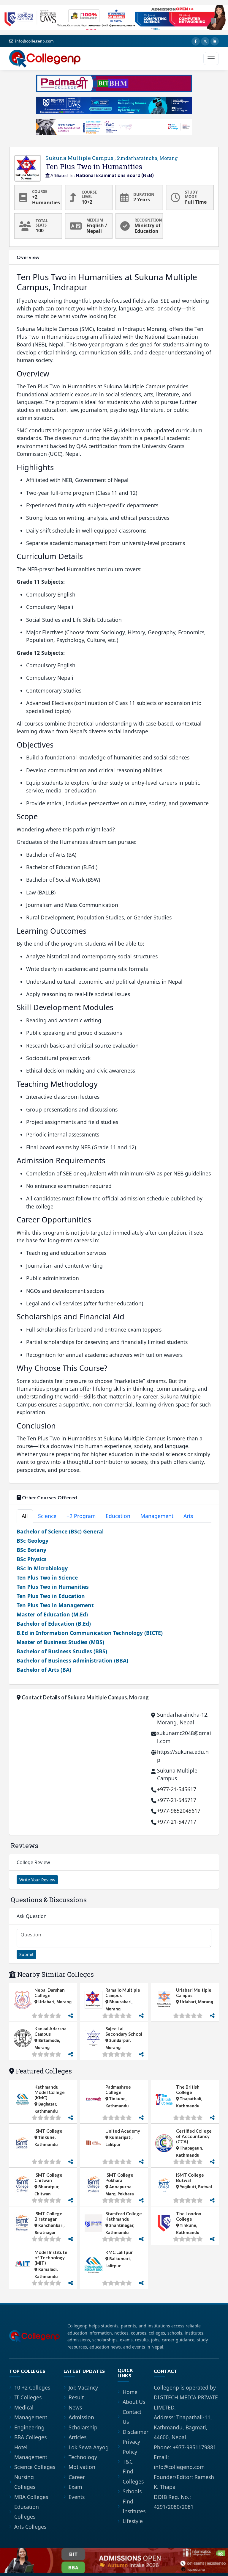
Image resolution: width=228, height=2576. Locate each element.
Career (77, 2477)
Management (31, 2417)
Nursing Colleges (25, 2482)
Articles (77, 2437)
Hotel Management (31, 2452)
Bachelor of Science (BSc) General (60, 1531)
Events (77, 2497)
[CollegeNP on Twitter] (205, 41)
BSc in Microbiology (42, 1568)
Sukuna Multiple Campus (112, 158)
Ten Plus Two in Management (55, 1605)
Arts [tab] (188, 1516)
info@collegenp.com (34, 41)
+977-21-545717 (177, 1800)
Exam (75, 2487)
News (75, 2407)
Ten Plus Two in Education (51, 1596)
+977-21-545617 (177, 1789)
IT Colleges (28, 2397)
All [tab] (25, 1516)
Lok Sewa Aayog (89, 2447)
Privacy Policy (131, 2447)
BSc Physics (32, 1559)
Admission (81, 2417)
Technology (83, 2457)
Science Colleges (35, 2467)
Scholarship (83, 2427)
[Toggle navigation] (211, 59)
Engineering (29, 2427)
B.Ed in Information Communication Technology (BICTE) (90, 1633)
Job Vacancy (83, 2387)
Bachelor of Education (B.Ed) (54, 1624)
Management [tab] (157, 1516)
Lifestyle (133, 2521)
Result (76, 2397)
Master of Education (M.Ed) (52, 1614)
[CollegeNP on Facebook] (196, 41)
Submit (26, 1954)
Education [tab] (118, 1516)
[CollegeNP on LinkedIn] (215, 41)
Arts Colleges (30, 2527)
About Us (134, 2402)
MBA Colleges (31, 2497)
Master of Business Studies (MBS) (60, 1642)
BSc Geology (33, 1541)
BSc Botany (31, 1550)
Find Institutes (134, 2506)
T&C (128, 2462)
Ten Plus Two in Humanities (53, 1587)
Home (130, 2392)
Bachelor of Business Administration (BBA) (72, 1660)
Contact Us (132, 2417)
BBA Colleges (30, 2437)
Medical (24, 2407)
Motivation (82, 2467)
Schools (132, 2491)
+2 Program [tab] (81, 1516)
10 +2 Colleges (32, 2387)
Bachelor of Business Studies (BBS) (62, 1651)
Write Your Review (37, 1880)
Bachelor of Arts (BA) (44, 1670)
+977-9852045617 (179, 1811)
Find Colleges (133, 2476)
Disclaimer (136, 2432)
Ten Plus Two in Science (47, 1577)
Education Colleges (27, 2512)
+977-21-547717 (177, 1822)
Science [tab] (47, 1516)
